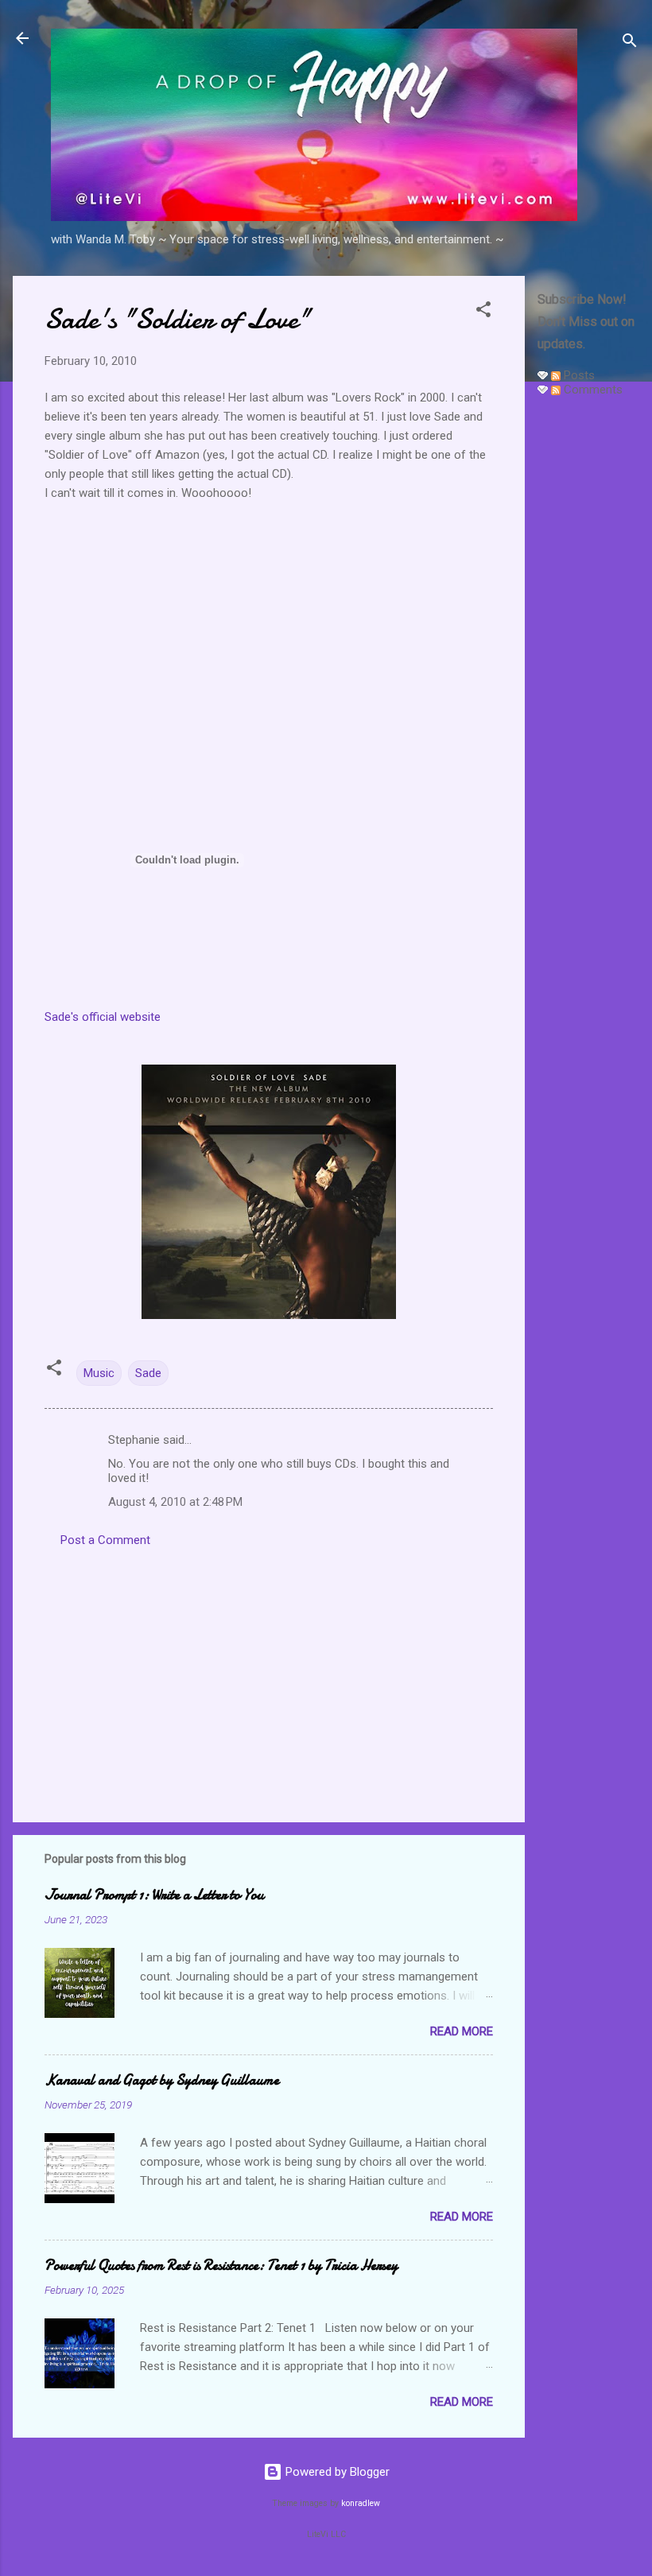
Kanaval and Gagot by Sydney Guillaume (162, 2080)
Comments (592, 390)
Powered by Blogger (336, 2472)
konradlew (361, 2503)
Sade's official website (103, 1017)
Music (99, 1373)
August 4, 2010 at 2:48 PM (175, 1502)
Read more (462, 2031)
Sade (148, 1373)
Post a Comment (105, 1540)
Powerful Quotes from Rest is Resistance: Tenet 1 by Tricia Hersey (221, 2266)
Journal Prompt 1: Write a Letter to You (154, 1895)
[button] (483, 312)
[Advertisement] (588, 648)
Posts (578, 375)
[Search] (630, 43)
